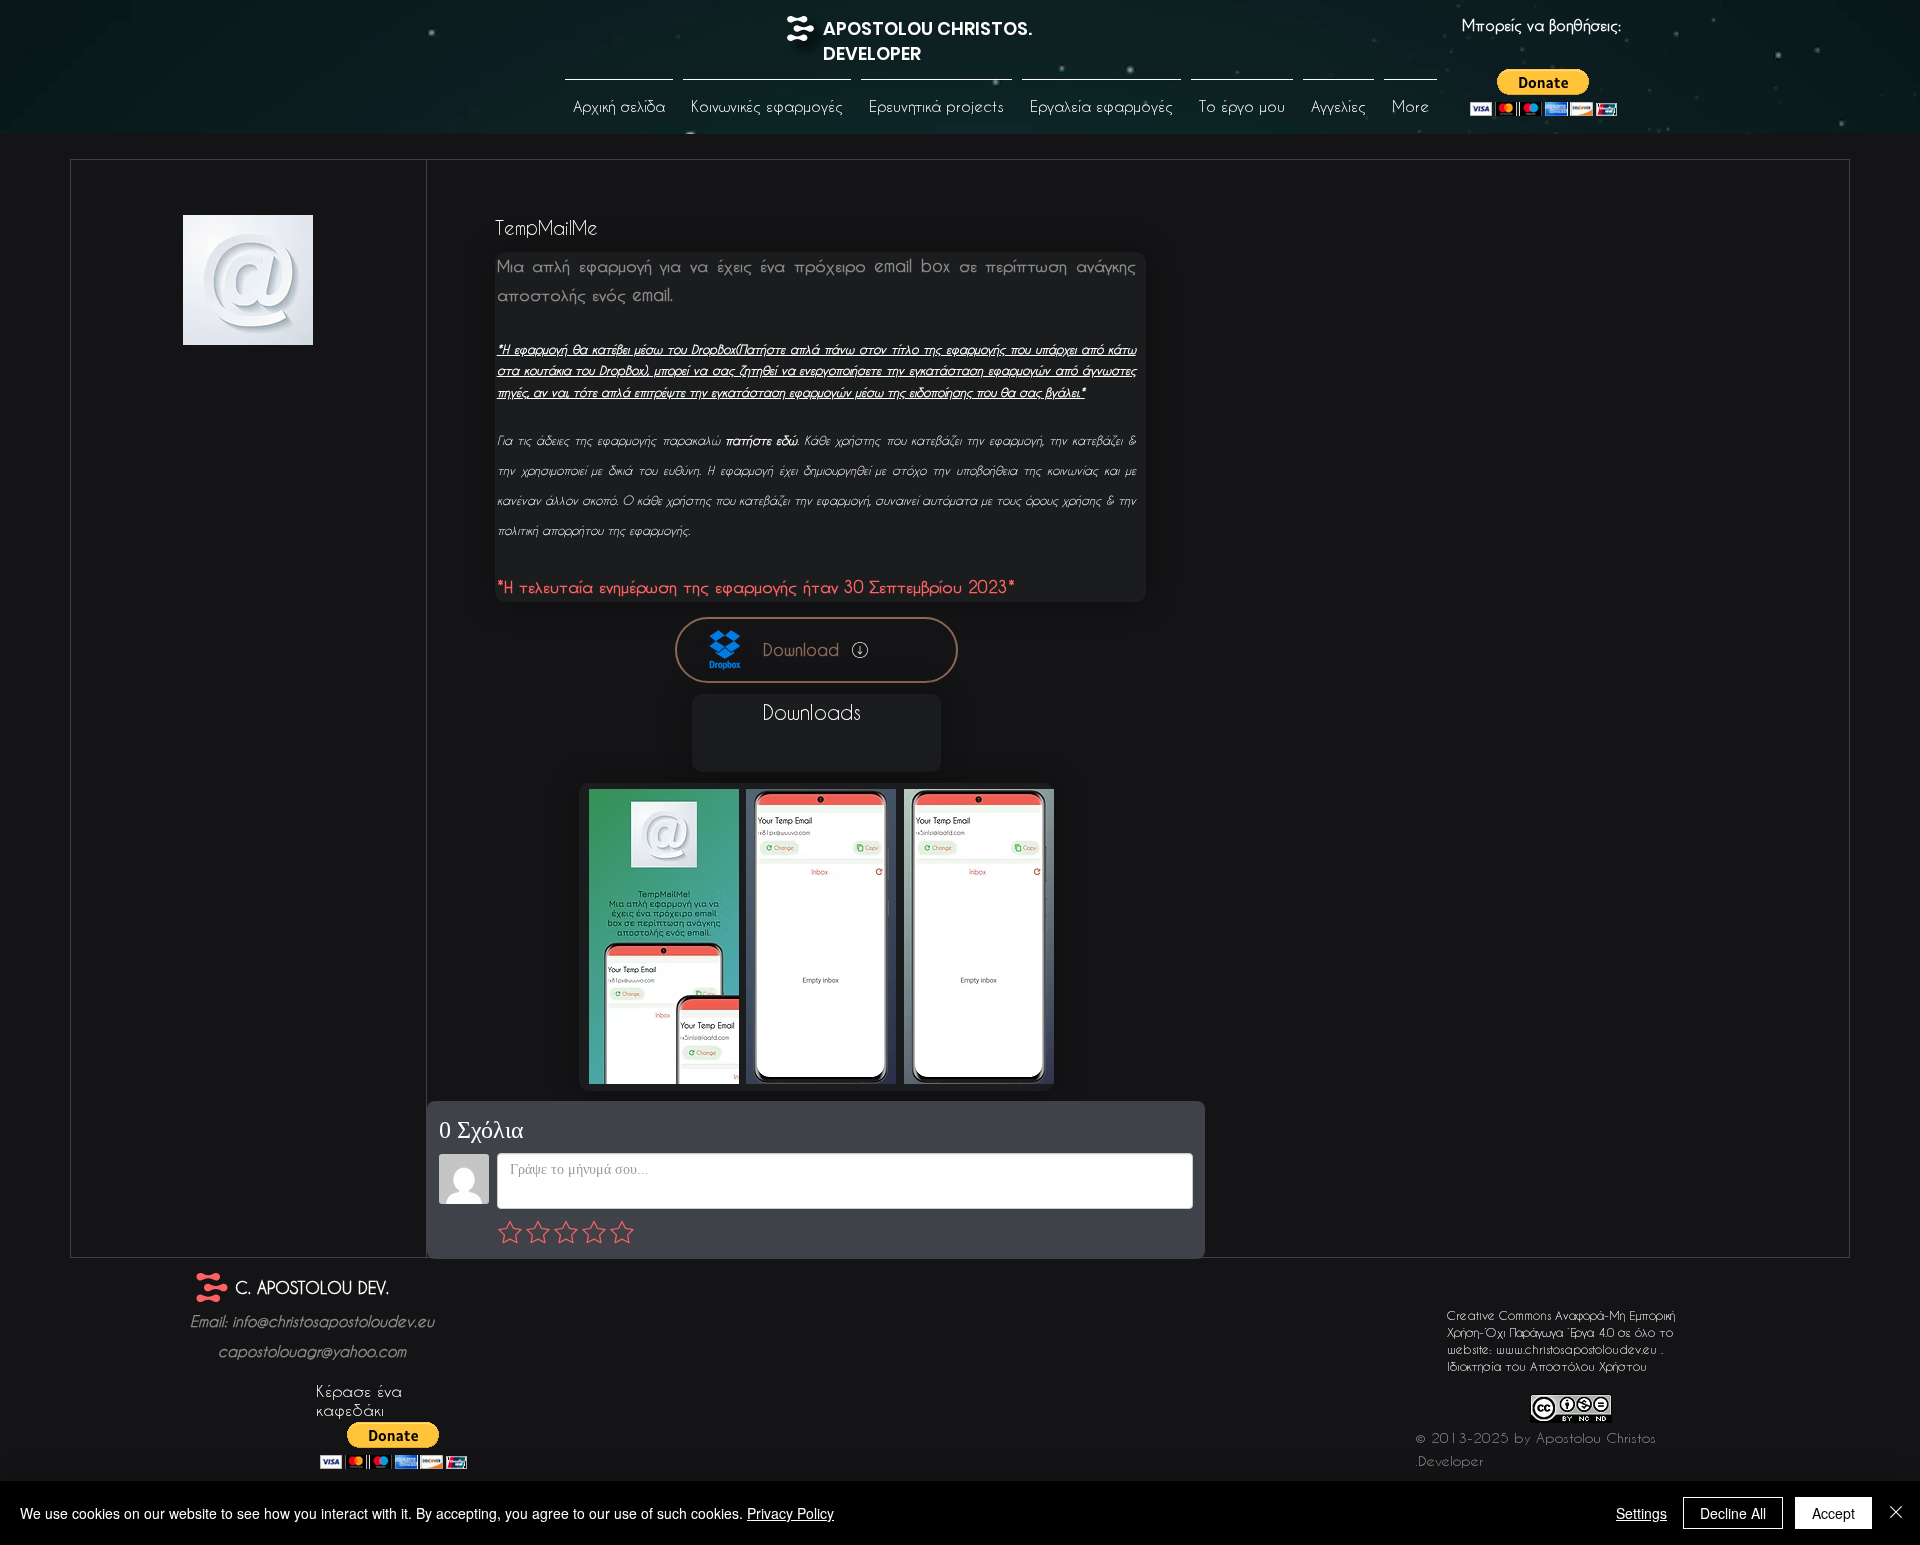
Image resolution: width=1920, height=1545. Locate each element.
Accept (1833, 1513)
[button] (767, 97)
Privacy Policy (790, 1513)
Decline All (1733, 1513)
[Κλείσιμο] (1896, 1513)
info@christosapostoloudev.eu (333, 1321)
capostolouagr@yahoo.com (312, 1351)
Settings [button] (1641, 1513)
